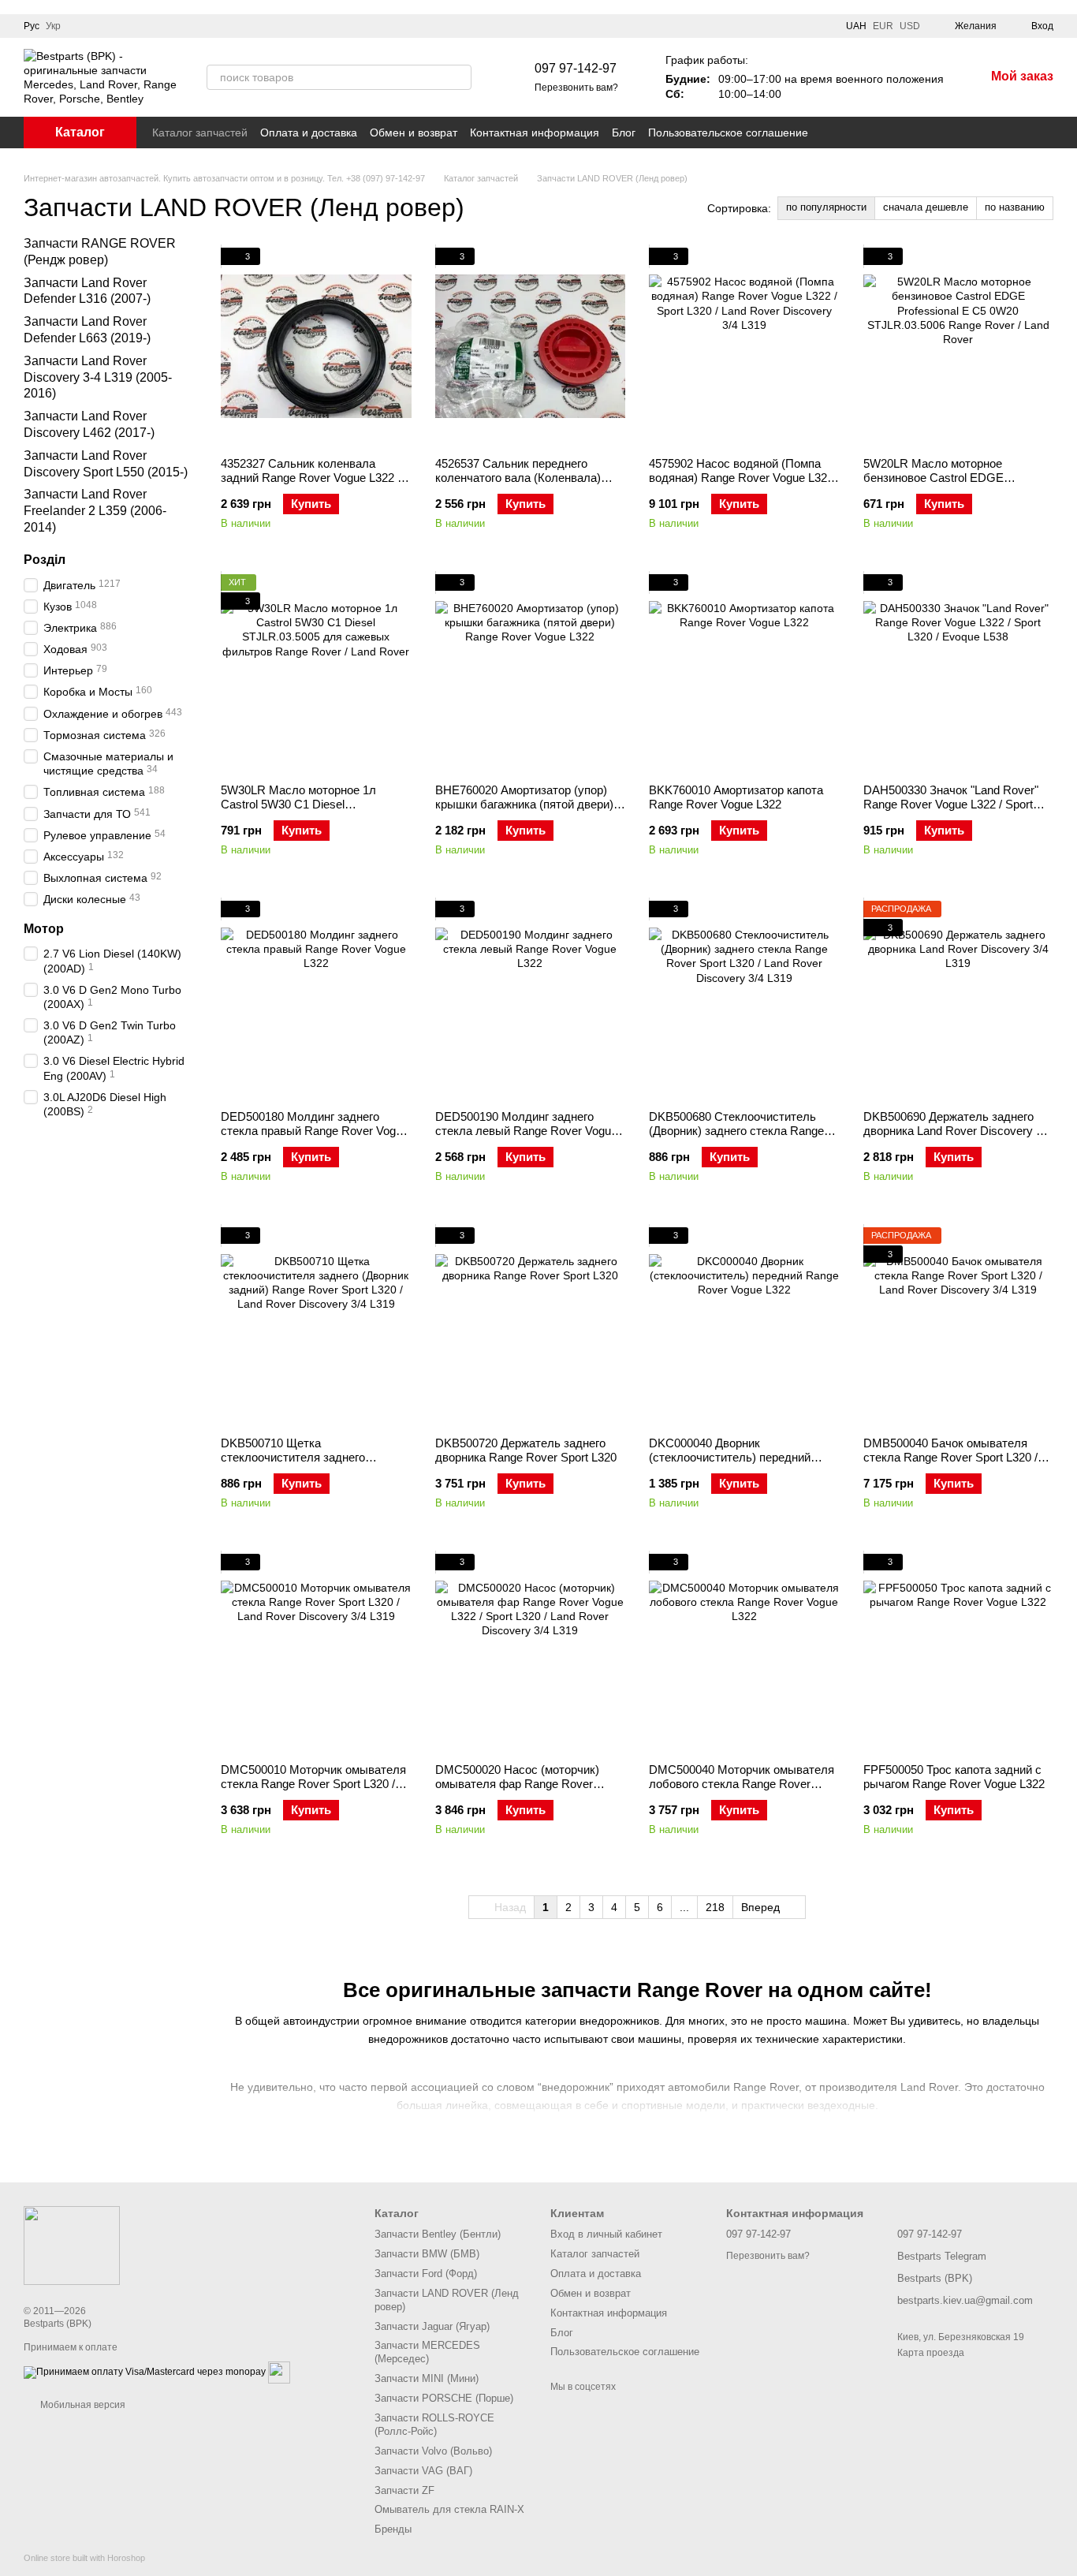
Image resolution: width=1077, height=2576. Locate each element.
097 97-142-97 (576, 68)
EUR (883, 26)
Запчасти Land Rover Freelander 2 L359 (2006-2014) (95, 511)
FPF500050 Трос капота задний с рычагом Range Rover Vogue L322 (954, 1777)
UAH (856, 26)
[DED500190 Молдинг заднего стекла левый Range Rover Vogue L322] (531, 999)
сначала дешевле (926, 207)
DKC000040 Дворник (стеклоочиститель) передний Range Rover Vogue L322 (730, 1457)
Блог (624, 133)
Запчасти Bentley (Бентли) (438, 2234)
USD (910, 26)
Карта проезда (931, 2353)
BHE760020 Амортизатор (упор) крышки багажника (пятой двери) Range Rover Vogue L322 (524, 804)
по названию (1015, 207)
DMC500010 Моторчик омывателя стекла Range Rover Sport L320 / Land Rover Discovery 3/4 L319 (313, 1784)
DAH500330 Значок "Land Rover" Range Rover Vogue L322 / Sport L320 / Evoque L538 (951, 804)
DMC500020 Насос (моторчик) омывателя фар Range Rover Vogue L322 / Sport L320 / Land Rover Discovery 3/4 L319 (517, 1791)
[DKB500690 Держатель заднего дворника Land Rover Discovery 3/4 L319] (959, 999)
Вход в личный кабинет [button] (606, 2234)
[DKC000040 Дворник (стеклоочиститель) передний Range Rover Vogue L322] (744, 1326)
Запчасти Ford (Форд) (426, 2274)
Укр (53, 26)
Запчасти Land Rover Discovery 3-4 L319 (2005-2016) (98, 377)
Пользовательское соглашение (728, 133)
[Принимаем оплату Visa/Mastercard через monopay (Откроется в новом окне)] (145, 2373)
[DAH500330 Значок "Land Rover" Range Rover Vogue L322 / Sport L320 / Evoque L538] (959, 673)
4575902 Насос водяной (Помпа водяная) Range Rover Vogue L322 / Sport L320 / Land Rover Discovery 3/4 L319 (743, 485)
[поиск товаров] (459, 77)
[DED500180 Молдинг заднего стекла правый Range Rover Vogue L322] (316, 999)
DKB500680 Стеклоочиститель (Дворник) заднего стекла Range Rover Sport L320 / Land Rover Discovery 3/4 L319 (736, 1138)
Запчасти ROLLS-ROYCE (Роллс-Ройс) (434, 2425)
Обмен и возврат (414, 133)
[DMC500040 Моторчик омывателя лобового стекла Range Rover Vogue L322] (744, 1652)
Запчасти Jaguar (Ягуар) (432, 2326)
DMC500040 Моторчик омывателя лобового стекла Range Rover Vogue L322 (742, 1784)
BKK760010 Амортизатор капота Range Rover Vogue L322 (736, 797)
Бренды (393, 2529)
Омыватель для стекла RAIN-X (449, 2509)
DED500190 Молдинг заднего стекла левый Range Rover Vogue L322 (526, 1131)
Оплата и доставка (309, 133)
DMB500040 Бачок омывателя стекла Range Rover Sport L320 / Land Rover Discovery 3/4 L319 (950, 1457)
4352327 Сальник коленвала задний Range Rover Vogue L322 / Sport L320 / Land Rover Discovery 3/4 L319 (311, 485)
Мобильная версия (82, 2405)
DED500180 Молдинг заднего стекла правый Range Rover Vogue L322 (315, 1131)
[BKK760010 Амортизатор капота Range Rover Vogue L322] (744, 673)
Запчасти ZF (404, 2490)
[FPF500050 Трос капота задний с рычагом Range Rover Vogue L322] (959, 1652)
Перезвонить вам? (576, 88)
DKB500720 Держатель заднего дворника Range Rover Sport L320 (526, 1450)
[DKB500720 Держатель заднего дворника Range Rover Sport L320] (531, 1326)
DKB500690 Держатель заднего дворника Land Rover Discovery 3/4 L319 (958, 1131)
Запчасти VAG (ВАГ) (423, 2471)
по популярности (826, 207)
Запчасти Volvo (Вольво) (433, 2451)
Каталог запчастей (200, 133)
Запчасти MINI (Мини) (427, 2378)
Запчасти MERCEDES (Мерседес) (427, 2352)
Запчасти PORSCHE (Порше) (444, 2398)
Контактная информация (535, 133)
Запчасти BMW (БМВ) (427, 2254)
